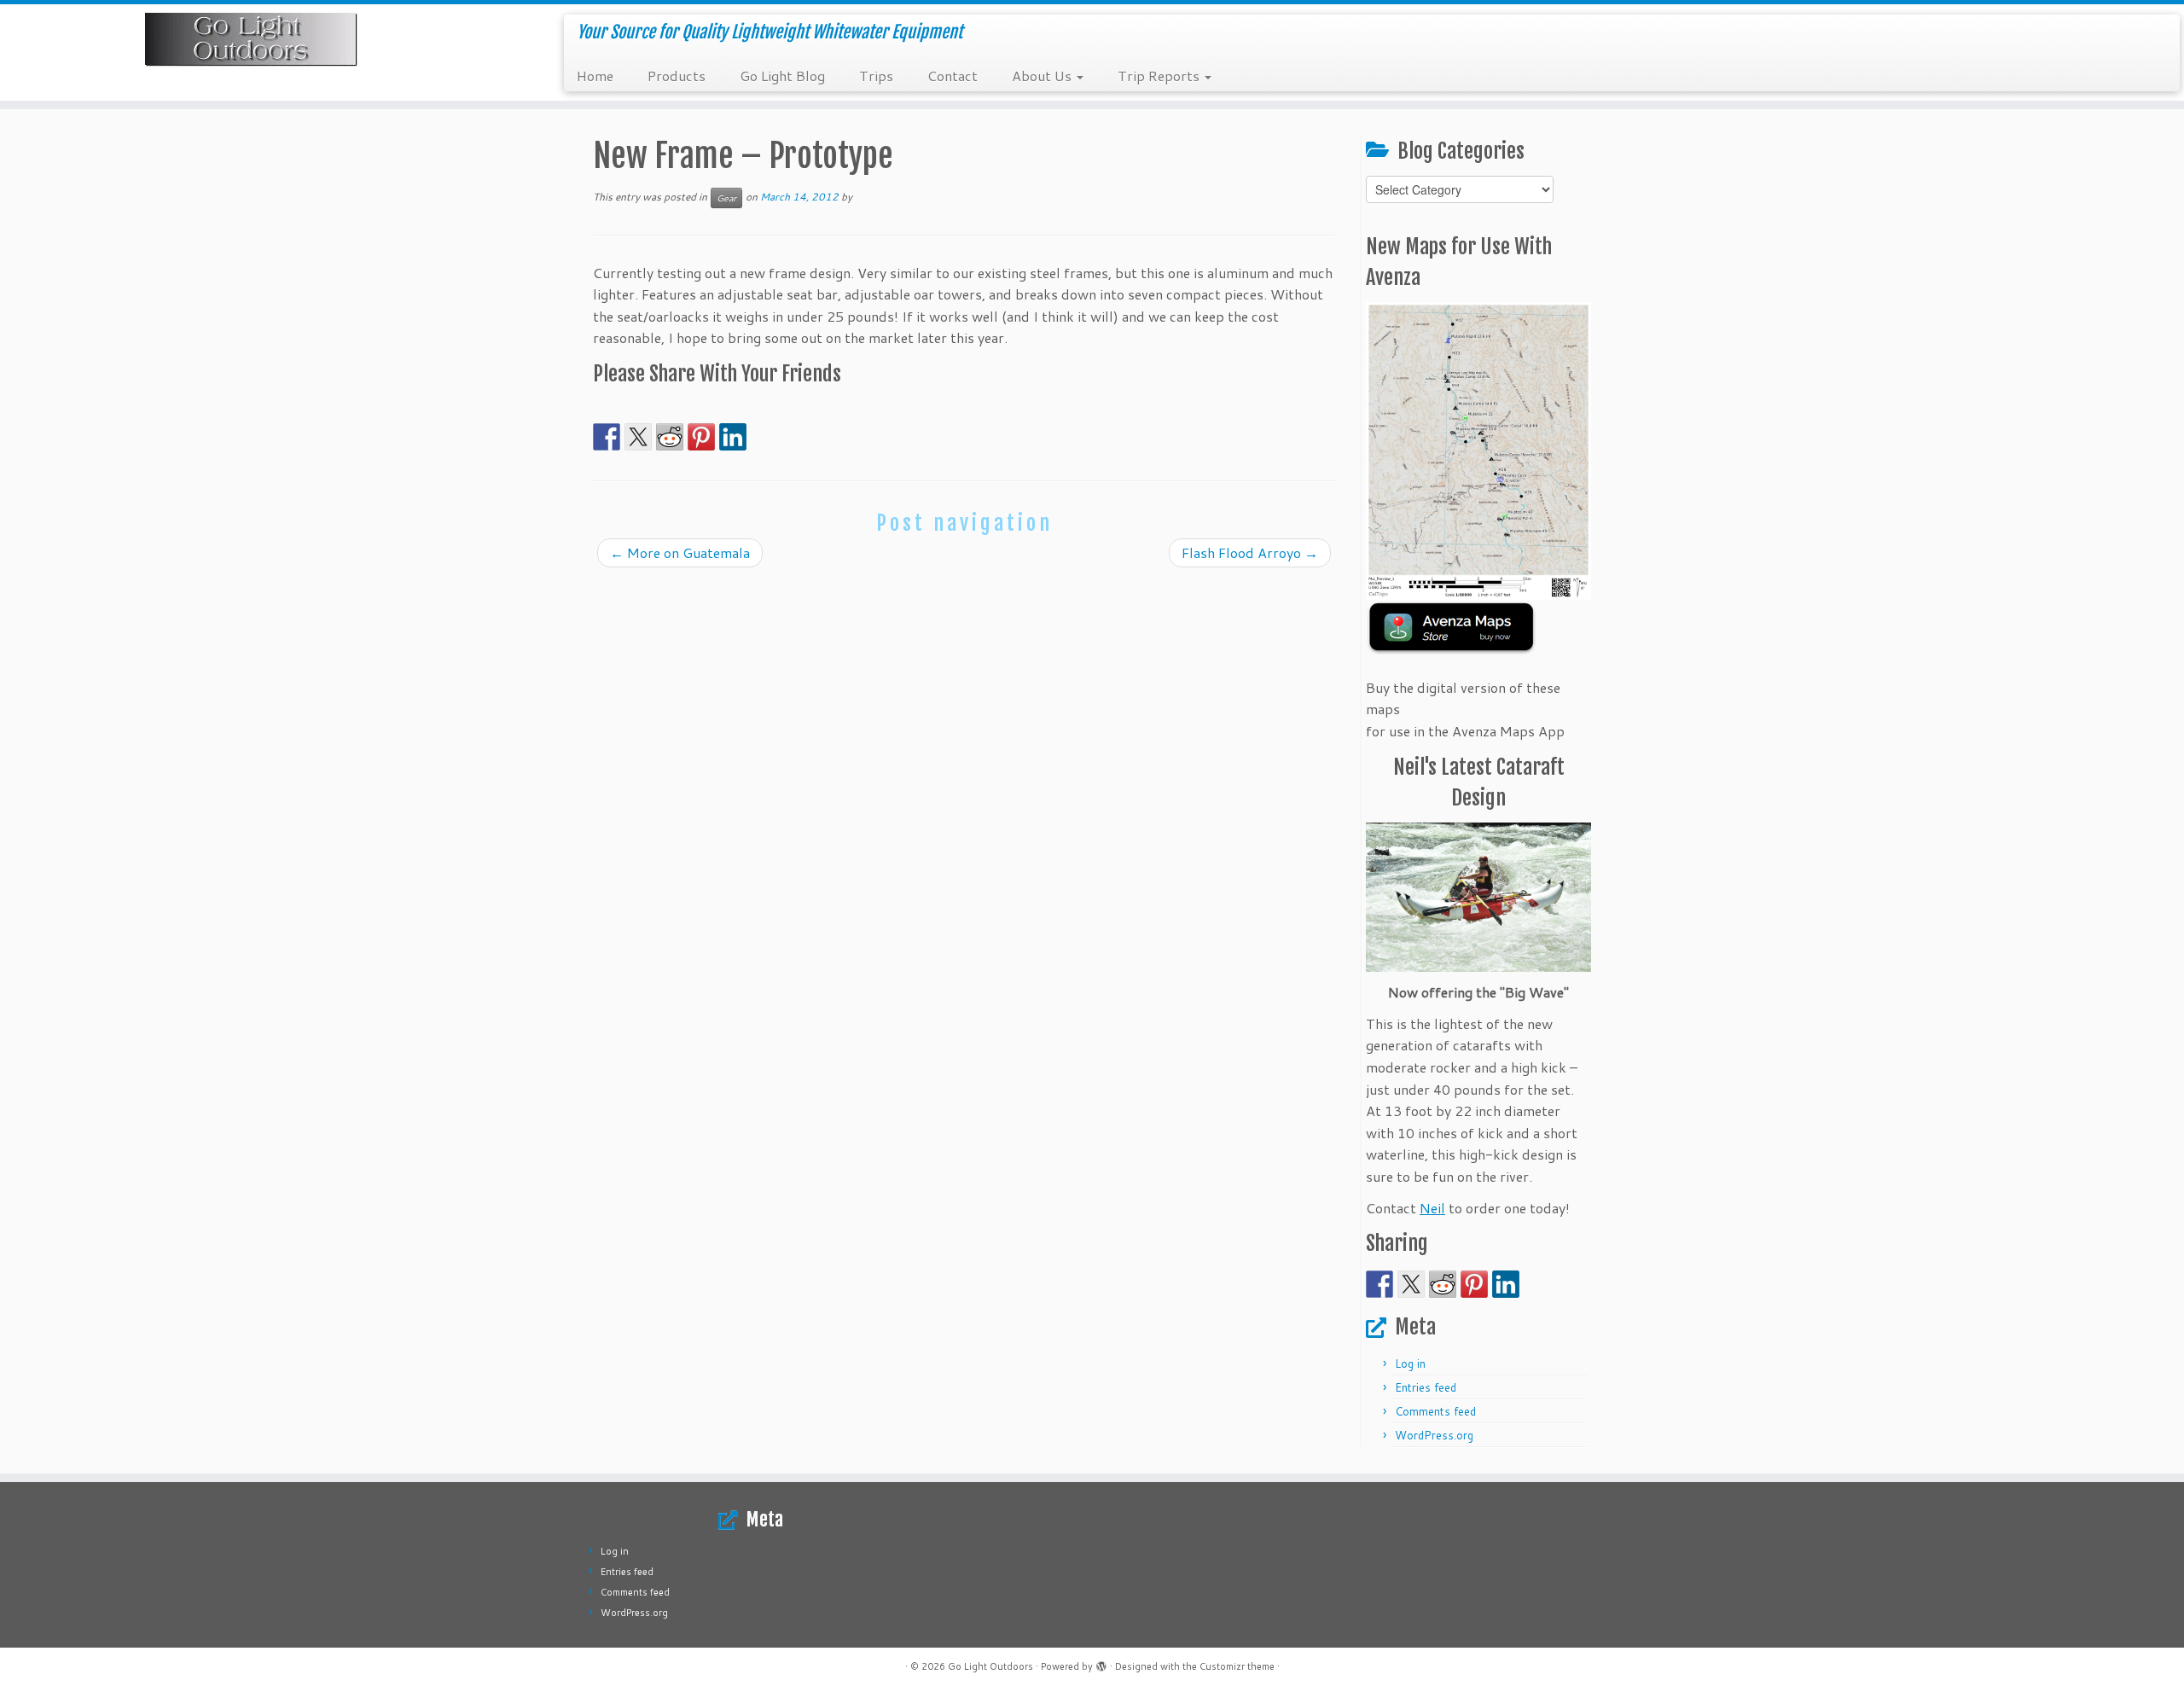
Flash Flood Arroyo (1250, 552)
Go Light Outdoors (990, 1666)
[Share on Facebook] (607, 437)
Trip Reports (1160, 76)
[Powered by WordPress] (1101, 1663)
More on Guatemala (680, 552)
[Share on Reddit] (670, 437)
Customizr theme (1237, 1666)
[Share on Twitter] (638, 437)
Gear (726, 198)
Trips (876, 76)
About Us (1043, 76)
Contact (953, 76)
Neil (1432, 1208)
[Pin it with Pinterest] (701, 437)
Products (677, 76)
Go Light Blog (782, 76)
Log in (1410, 1363)
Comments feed (1435, 1411)
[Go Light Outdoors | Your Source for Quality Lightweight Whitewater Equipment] (252, 40)
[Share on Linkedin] (733, 437)
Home (595, 76)
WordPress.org (1434, 1435)
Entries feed (1426, 1387)
